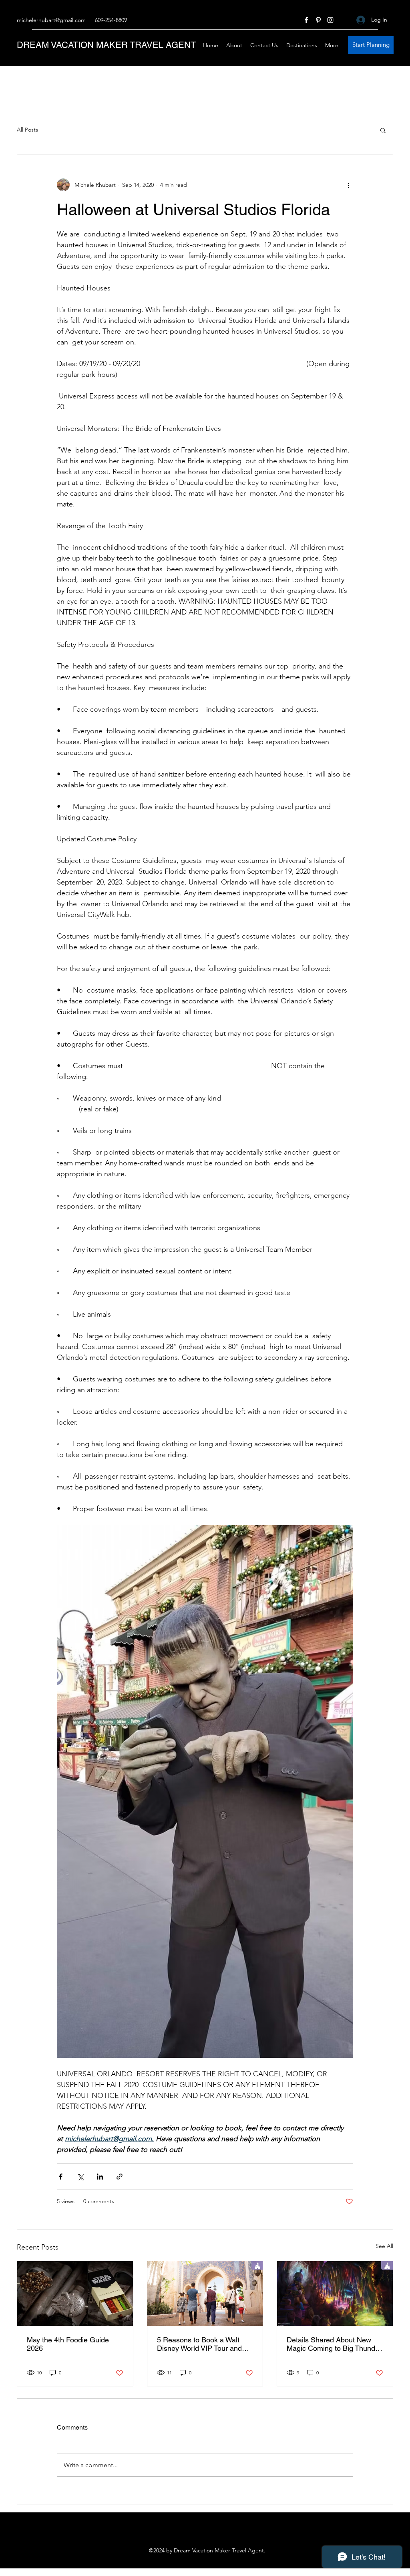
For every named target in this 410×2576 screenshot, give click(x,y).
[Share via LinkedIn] (100, 2177)
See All (384, 2246)
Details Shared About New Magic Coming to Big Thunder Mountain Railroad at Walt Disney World (334, 2344)
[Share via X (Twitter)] (80, 2177)
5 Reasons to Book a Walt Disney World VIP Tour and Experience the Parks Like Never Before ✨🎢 (199, 2344)
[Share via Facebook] (61, 2177)
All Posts (27, 130)
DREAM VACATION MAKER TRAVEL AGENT (106, 45)
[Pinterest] (318, 20)
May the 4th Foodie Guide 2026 (68, 2344)
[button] (383, 130)
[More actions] (348, 185)
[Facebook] (306, 20)
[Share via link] (120, 2177)
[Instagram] (330, 20)
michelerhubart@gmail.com (51, 20)
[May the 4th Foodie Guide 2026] (75, 2294)
